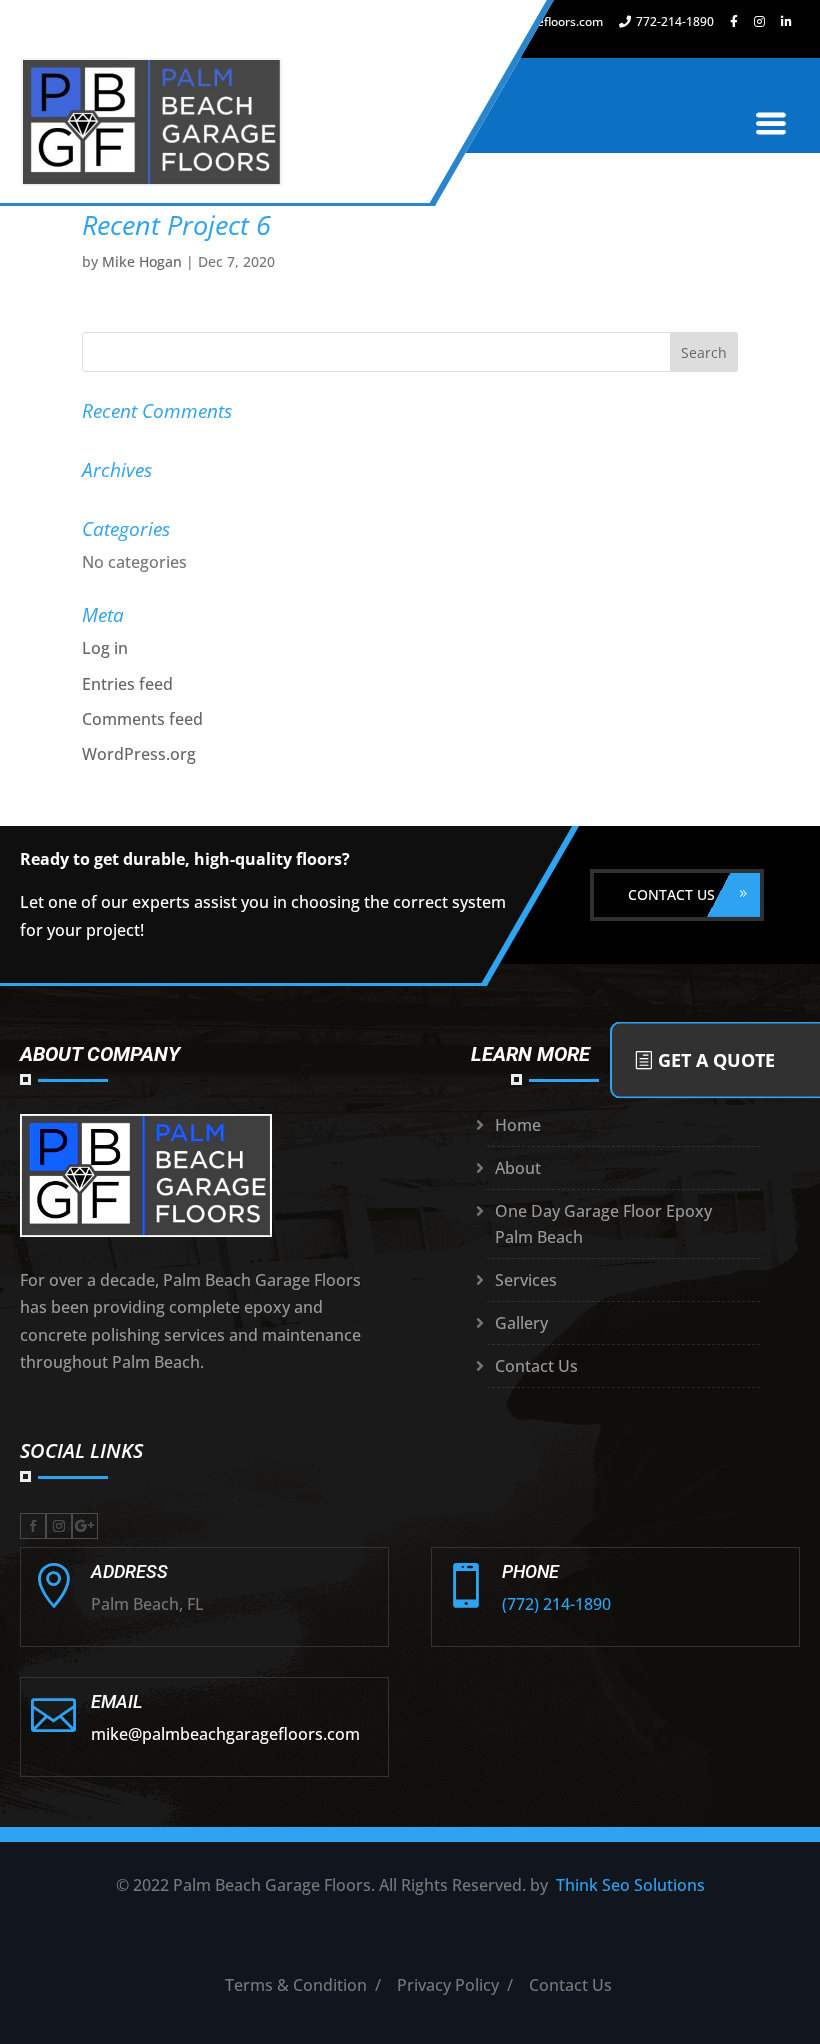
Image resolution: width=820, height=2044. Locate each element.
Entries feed (127, 684)
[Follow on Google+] (85, 1526)
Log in (105, 648)
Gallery (521, 1323)
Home (518, 1125)
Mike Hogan (142, 261)
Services (526, 1280)
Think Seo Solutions (630, 1885)
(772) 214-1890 (556, 1604)
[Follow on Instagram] (59, 1526)
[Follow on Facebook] (33, 1526)
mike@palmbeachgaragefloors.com (225, 1734)
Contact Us (536, 1366)
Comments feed (142, 719)
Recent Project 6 (176, 224)
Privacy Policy (448, 1985)
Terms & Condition (296, 1985)
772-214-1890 (675, 21)
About (518, 1168)
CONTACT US (671, 894)
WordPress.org (139, 754)
